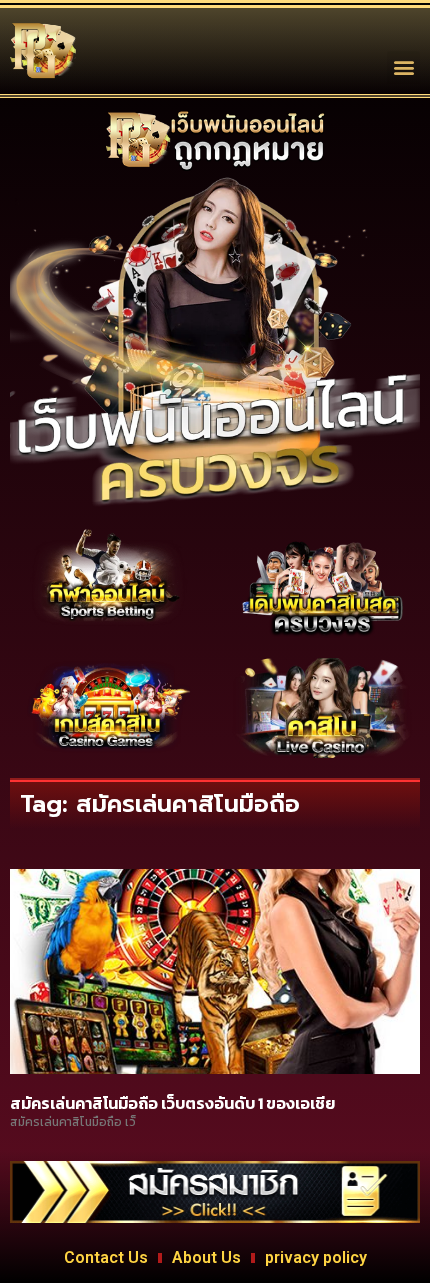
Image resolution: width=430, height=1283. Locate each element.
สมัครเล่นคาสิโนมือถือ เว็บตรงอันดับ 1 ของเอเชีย (172, 1103)
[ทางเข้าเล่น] (107, 578)
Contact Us (106, 1257)
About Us (206, 1257)
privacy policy (316, 1257)
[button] (403, 67)
